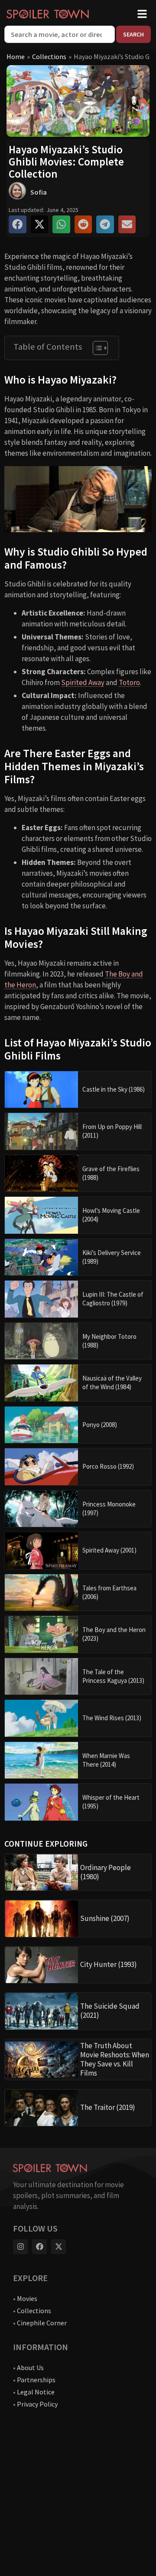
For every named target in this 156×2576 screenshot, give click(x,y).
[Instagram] (20, 2247)
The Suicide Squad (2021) (110, 2011)
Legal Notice (36, 2392)
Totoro (129, 682)
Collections (49, 56)
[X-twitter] (58, 2247)
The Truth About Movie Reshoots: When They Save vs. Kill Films (115, 2059)
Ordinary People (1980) (106, 1872)
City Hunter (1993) (109, 1964)
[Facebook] (39, 2247)
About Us (30, 2367)
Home (16, 56)
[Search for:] (60, 34)
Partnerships (36, 2380)
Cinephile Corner (42, 2323)
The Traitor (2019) (108, 2107)
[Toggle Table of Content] (96, 348)
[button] (18, 224)
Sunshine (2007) (105, 1918)
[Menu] (142, 14)
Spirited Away (83, 682)
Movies (27, 2298)
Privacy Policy (37, 2404)
